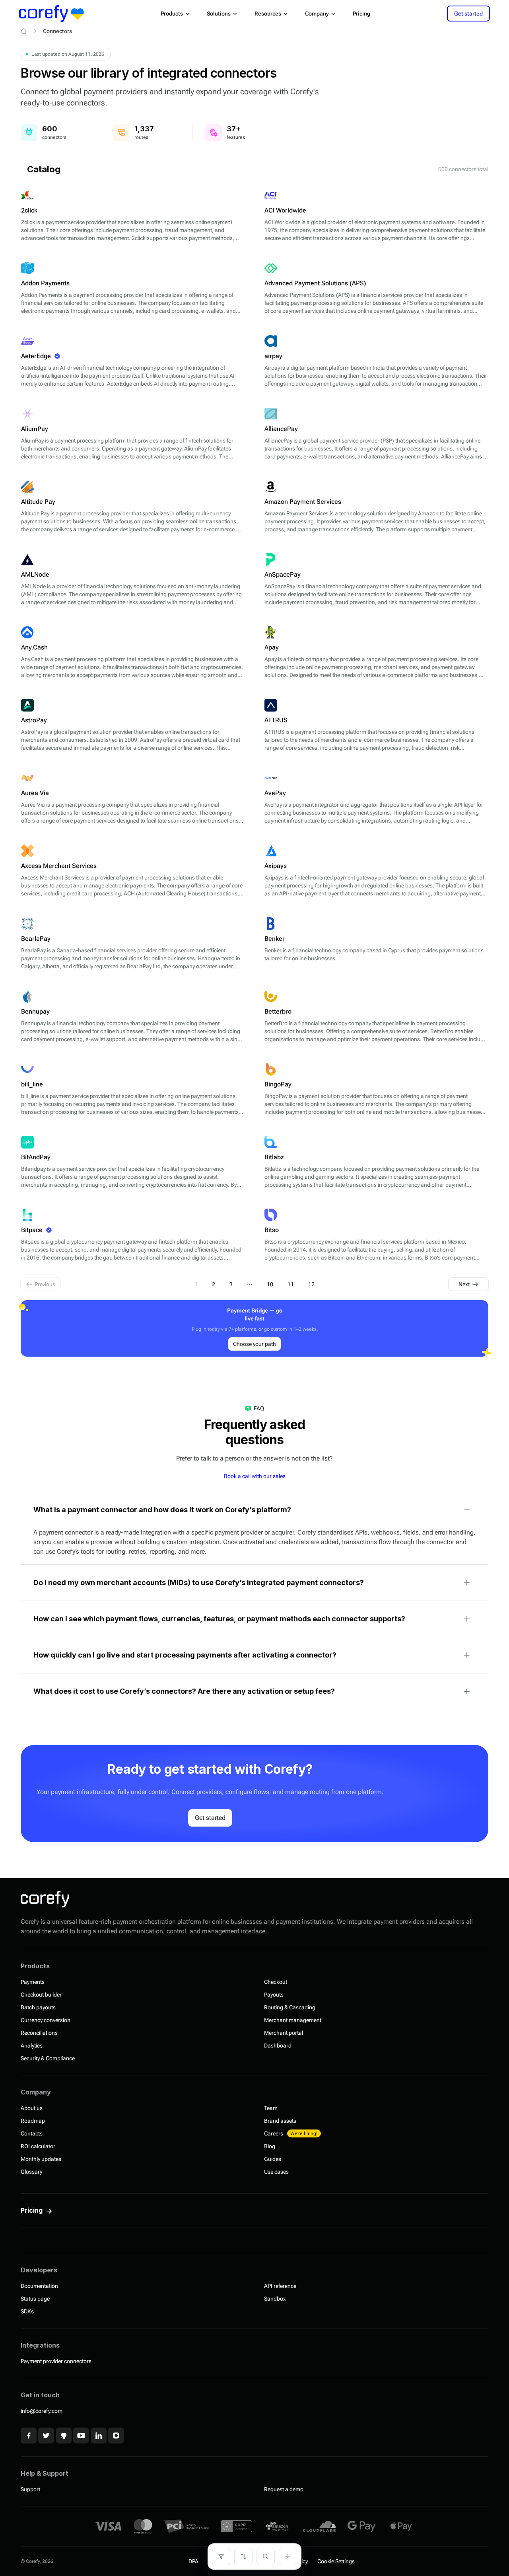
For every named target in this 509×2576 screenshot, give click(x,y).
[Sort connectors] (243, 2556)
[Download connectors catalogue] (288, 2556)
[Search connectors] (266, 2556)
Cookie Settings (336, 2561)
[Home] (24, 31)
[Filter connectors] (221, 2556)
